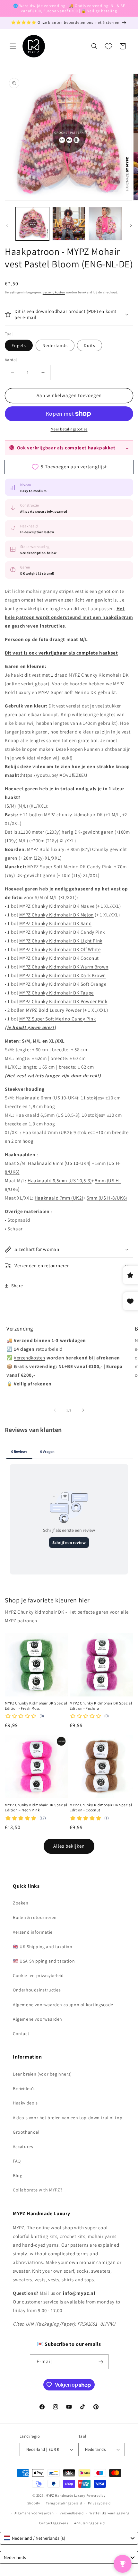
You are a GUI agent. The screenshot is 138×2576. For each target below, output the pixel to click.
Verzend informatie (33, 1932)
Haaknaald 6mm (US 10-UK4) (59, 1163)
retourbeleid (49, 1349)
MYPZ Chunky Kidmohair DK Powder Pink (63, 1001)
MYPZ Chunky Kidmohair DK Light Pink (61, 941)
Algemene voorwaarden (38, 2019)
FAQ (17, 2161)
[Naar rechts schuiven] (131, 225)
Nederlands (55, 345)
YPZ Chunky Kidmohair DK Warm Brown (65, 967)
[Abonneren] (101, 2362)
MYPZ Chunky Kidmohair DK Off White (60, 949)
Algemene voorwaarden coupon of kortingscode (63, 2005)
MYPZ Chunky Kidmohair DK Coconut (59, 958)
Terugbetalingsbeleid (64, 2503)
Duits (90, 345)
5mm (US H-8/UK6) (107, 1198)
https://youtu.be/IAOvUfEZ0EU (54, 775)
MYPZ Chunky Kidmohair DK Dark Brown (63, 975)
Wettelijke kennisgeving (110, 2513)
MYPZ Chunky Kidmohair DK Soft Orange (63, 984)
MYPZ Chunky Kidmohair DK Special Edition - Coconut (101, 1807)
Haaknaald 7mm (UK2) (59, 1198)
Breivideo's (24, 2088)
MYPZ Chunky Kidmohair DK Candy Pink (62, 932)
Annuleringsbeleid (90, 2523)
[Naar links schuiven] (7, 225)
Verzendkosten (54, 292)
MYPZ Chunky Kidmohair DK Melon (56, 915)
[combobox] (69, 2538)
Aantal (11, 360)
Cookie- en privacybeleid (38, 1975)
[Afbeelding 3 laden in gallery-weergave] (105, 224)
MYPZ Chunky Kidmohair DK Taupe (56, 993)
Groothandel (26, 2132)
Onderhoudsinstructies (37, 1990)
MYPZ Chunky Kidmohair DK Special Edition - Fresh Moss (36, 1706)
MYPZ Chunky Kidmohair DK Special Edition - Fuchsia (101, 1706)
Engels (19, 345)
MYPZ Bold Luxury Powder (54, 1010)
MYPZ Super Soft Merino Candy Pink (58, 1019)
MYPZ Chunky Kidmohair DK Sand (55, 923)
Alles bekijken (69, 1846)
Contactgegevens (54, 2523)
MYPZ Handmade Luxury (65, 2495)
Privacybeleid (99, 2503)
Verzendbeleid (72, 2513)
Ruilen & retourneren (35, 1917)
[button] (13, 46)
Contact (21, 2034)
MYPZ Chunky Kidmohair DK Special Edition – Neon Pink (36, 1807)
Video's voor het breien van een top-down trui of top (68, 2118)
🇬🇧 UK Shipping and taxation (43, 1947)
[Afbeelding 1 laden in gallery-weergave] (32, 224)
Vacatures (23, 2147)
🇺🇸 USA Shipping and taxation (44, 1961)
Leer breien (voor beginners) (42, 2074)
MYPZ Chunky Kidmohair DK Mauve (57, 906)
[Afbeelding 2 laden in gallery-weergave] (69, 224)
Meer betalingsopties (69, 429)
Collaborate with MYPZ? (38, 2190)
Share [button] (17, 1286)
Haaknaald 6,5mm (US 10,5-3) (60, 1180)
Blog (17, 2175)
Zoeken (21, 1903)
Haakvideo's (25, 2103)
